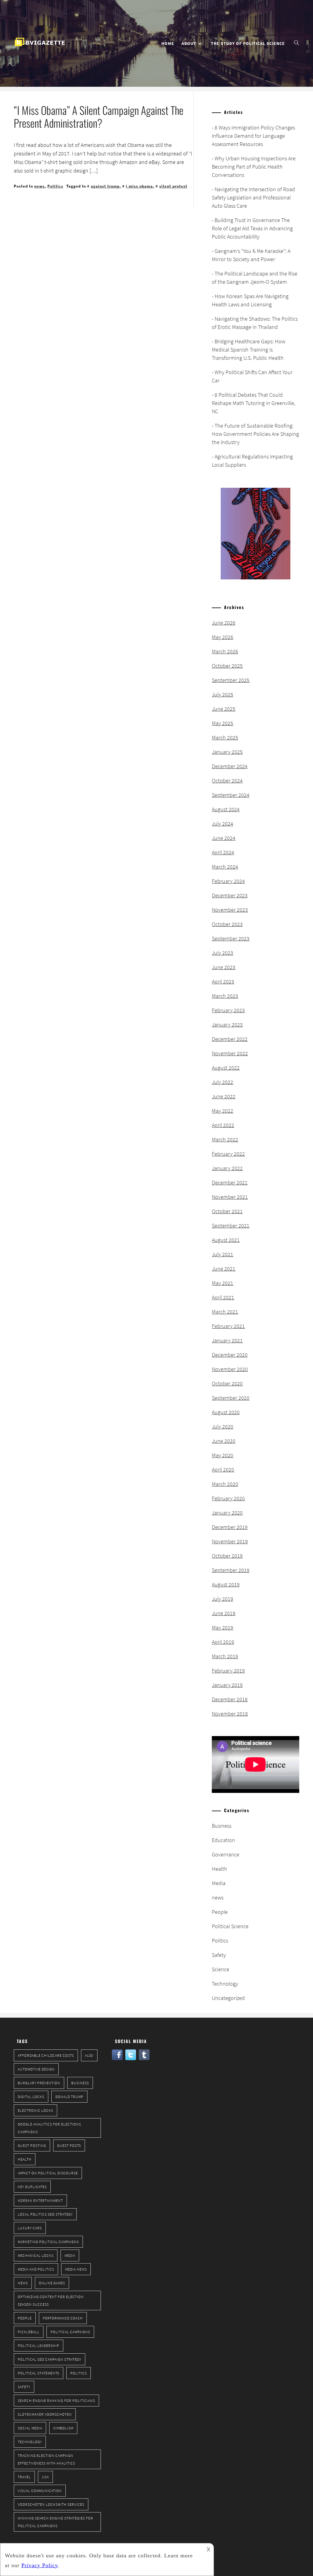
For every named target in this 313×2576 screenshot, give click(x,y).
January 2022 (227, 1168)
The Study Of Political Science (248, 43)
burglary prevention (39, 2083)
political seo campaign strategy (50, 2359)
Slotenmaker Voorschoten (45, 2414)
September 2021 (231, 1226)
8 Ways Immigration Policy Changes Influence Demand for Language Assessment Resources (253, 136)
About (189, 43)
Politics (55, 186)
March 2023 (225, 996)
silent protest (173, 186)
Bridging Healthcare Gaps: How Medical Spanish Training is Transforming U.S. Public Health (249, 350)
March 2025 (225, 737)
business (80, 2083)
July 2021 (223, 1254)
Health (219, 1869)
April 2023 (223, 982)
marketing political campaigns (48, 2242)
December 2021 (230, 1182)
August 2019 (226, 1584)
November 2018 (230, 1714)
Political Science (230, 1926)
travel (24, 2477)
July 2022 (223, 1082)
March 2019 (225, 1656)
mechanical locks (36, 2255)
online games (52, 2283)
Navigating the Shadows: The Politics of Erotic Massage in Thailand (255, 323)
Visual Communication (40, 2491)
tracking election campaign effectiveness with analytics (46, 2459)
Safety (219, 1955)
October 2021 (227, 1211)
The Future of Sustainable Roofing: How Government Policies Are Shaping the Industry (255, 434)
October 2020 (227, 1383)
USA (45, 2477)
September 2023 (231, 938)
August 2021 (226, 1240)
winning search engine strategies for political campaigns (55, 2522)
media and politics (36, 2269)
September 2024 (231, 795)
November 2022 (230, 1053)
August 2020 (226, 1412)
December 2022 (230, 1039)
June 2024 (224, 838)
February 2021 (228, 1326)
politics (79, 2373)
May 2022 (223, 1111)
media (70, 2255)
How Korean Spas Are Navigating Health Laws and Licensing (250, 300)
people (25, 2318)
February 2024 (228, 881)
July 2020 (223, 1427)
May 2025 (223, 723)
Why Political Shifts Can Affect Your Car (252, 376)
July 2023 (223, 953)
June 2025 (224, 709)
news (39, 186)
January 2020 (227, 1513)
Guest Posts (69, 2145)
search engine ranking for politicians (56, 2401)
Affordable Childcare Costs (46, 2055)
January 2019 (227, 1685)
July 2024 (223, 824)
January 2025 (227, 752)
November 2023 (230, 910)
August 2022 (226, 1068)
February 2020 (228, 1498)
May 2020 (223, 1455)
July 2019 (223, 1599)
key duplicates (32, 2187)
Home (168, 43)
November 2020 (230, 1369)
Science (221, 1969)
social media (30, 2428)
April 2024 (223, 852)
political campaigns (70, 2332)
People (220, 1912)
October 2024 (227, 781)
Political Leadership (39, 2346)
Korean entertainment (40, 2200)
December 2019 (230, 1527)
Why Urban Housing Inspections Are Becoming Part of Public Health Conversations (254, 167)
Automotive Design (36, 2069)
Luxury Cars (30, 2228)
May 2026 (223, 637)
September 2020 (231, 1398)
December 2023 (230, 895)
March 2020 (225, 1484)
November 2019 (230, 1541)
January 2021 (227, 1340)
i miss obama (139, 186)
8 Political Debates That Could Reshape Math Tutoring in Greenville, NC (254, 403)
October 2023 (227, 924)
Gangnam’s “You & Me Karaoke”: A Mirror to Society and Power (251, 255)
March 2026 (225, 651)
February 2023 (228, 1010)
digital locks (31, 2097)
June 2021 (224, 1269)
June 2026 (224, 623)
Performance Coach (63, 2318)
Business (222, 1826)
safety (24, 2387)
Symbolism (63, 2428)
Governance (226, 1854)
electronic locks (35, 2110)
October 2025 (227, 666)
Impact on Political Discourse (48, 2173)
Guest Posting (32, 2145)
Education (223, 1840)
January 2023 (227, 1025)
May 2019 (223, 1627)
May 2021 (223, 1283)
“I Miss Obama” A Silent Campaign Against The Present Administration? (99, 116)
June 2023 (224, 967)
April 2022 (223, 1125)
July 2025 (223, 694)
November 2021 (230, 1197)
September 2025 (231, 680)
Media (219, 1883)
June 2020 (224, 1441)
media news (76, 2269)
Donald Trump (69, 2097)
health (25, 2159)
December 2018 (230, 1699)
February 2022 (228, 1154)
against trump (105, 186)
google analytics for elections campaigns (49, 2128)
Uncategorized (228, 1998)
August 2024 (226, 809)
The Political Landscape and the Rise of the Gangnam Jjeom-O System (255, 278)
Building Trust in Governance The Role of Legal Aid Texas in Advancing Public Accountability (252, 228)
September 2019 (231, 1570)
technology (30, 2442)
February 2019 (228, 1671)
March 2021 (225, 1312)
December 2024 (230, 766)
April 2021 (223, 1297)
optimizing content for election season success (51, 2301)
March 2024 (225, 867)
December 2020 (230, 1355)
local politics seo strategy (45, 2214)
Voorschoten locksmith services (51, 2504)
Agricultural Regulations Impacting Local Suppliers (252, 461)
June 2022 (224, 1096)
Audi (89, 2055)
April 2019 (223, 1642)
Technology (225, 1984)
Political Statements (39, 2373)
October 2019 (227, 1556)
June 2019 (224, 1613)
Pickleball (29, 2332)
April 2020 (223, 1470)
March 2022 (225, 1139)
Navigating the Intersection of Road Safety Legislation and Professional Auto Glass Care (253, 197)
